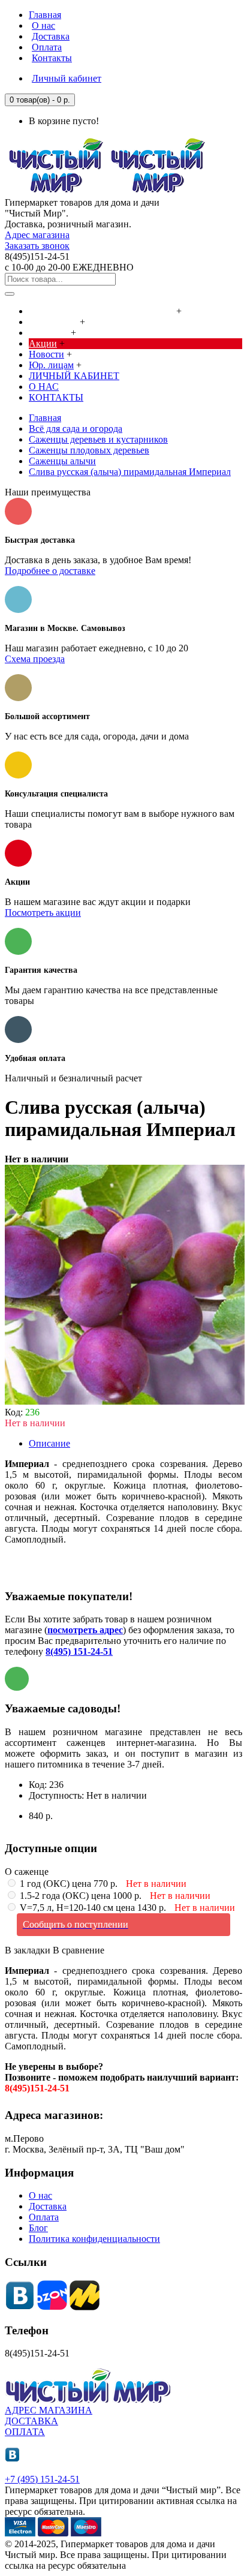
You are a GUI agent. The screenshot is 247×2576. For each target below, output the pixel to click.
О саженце (27, 1872)
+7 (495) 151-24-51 (42, 2479)
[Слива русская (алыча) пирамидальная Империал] (125, 1401)
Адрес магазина (37, 235)
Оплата (44, 2217)
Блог (38, 2228)
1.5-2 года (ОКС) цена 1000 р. (114, 1896)
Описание (49, 1443)
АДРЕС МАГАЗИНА (49, 2410)
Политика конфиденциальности (94, 2239)
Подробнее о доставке (50, 571)
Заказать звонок (37, 246)
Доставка (48, 2206)
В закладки (28, 1950)
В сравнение (79, 1950)
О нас (40, 2195)
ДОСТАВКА (31, 2421)
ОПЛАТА (25, 2432)
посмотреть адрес (85, 1630)
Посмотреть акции (43, 913)
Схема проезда (35, 659)
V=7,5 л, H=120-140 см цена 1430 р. (126, 1908)
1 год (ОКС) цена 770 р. (102, 1884)
